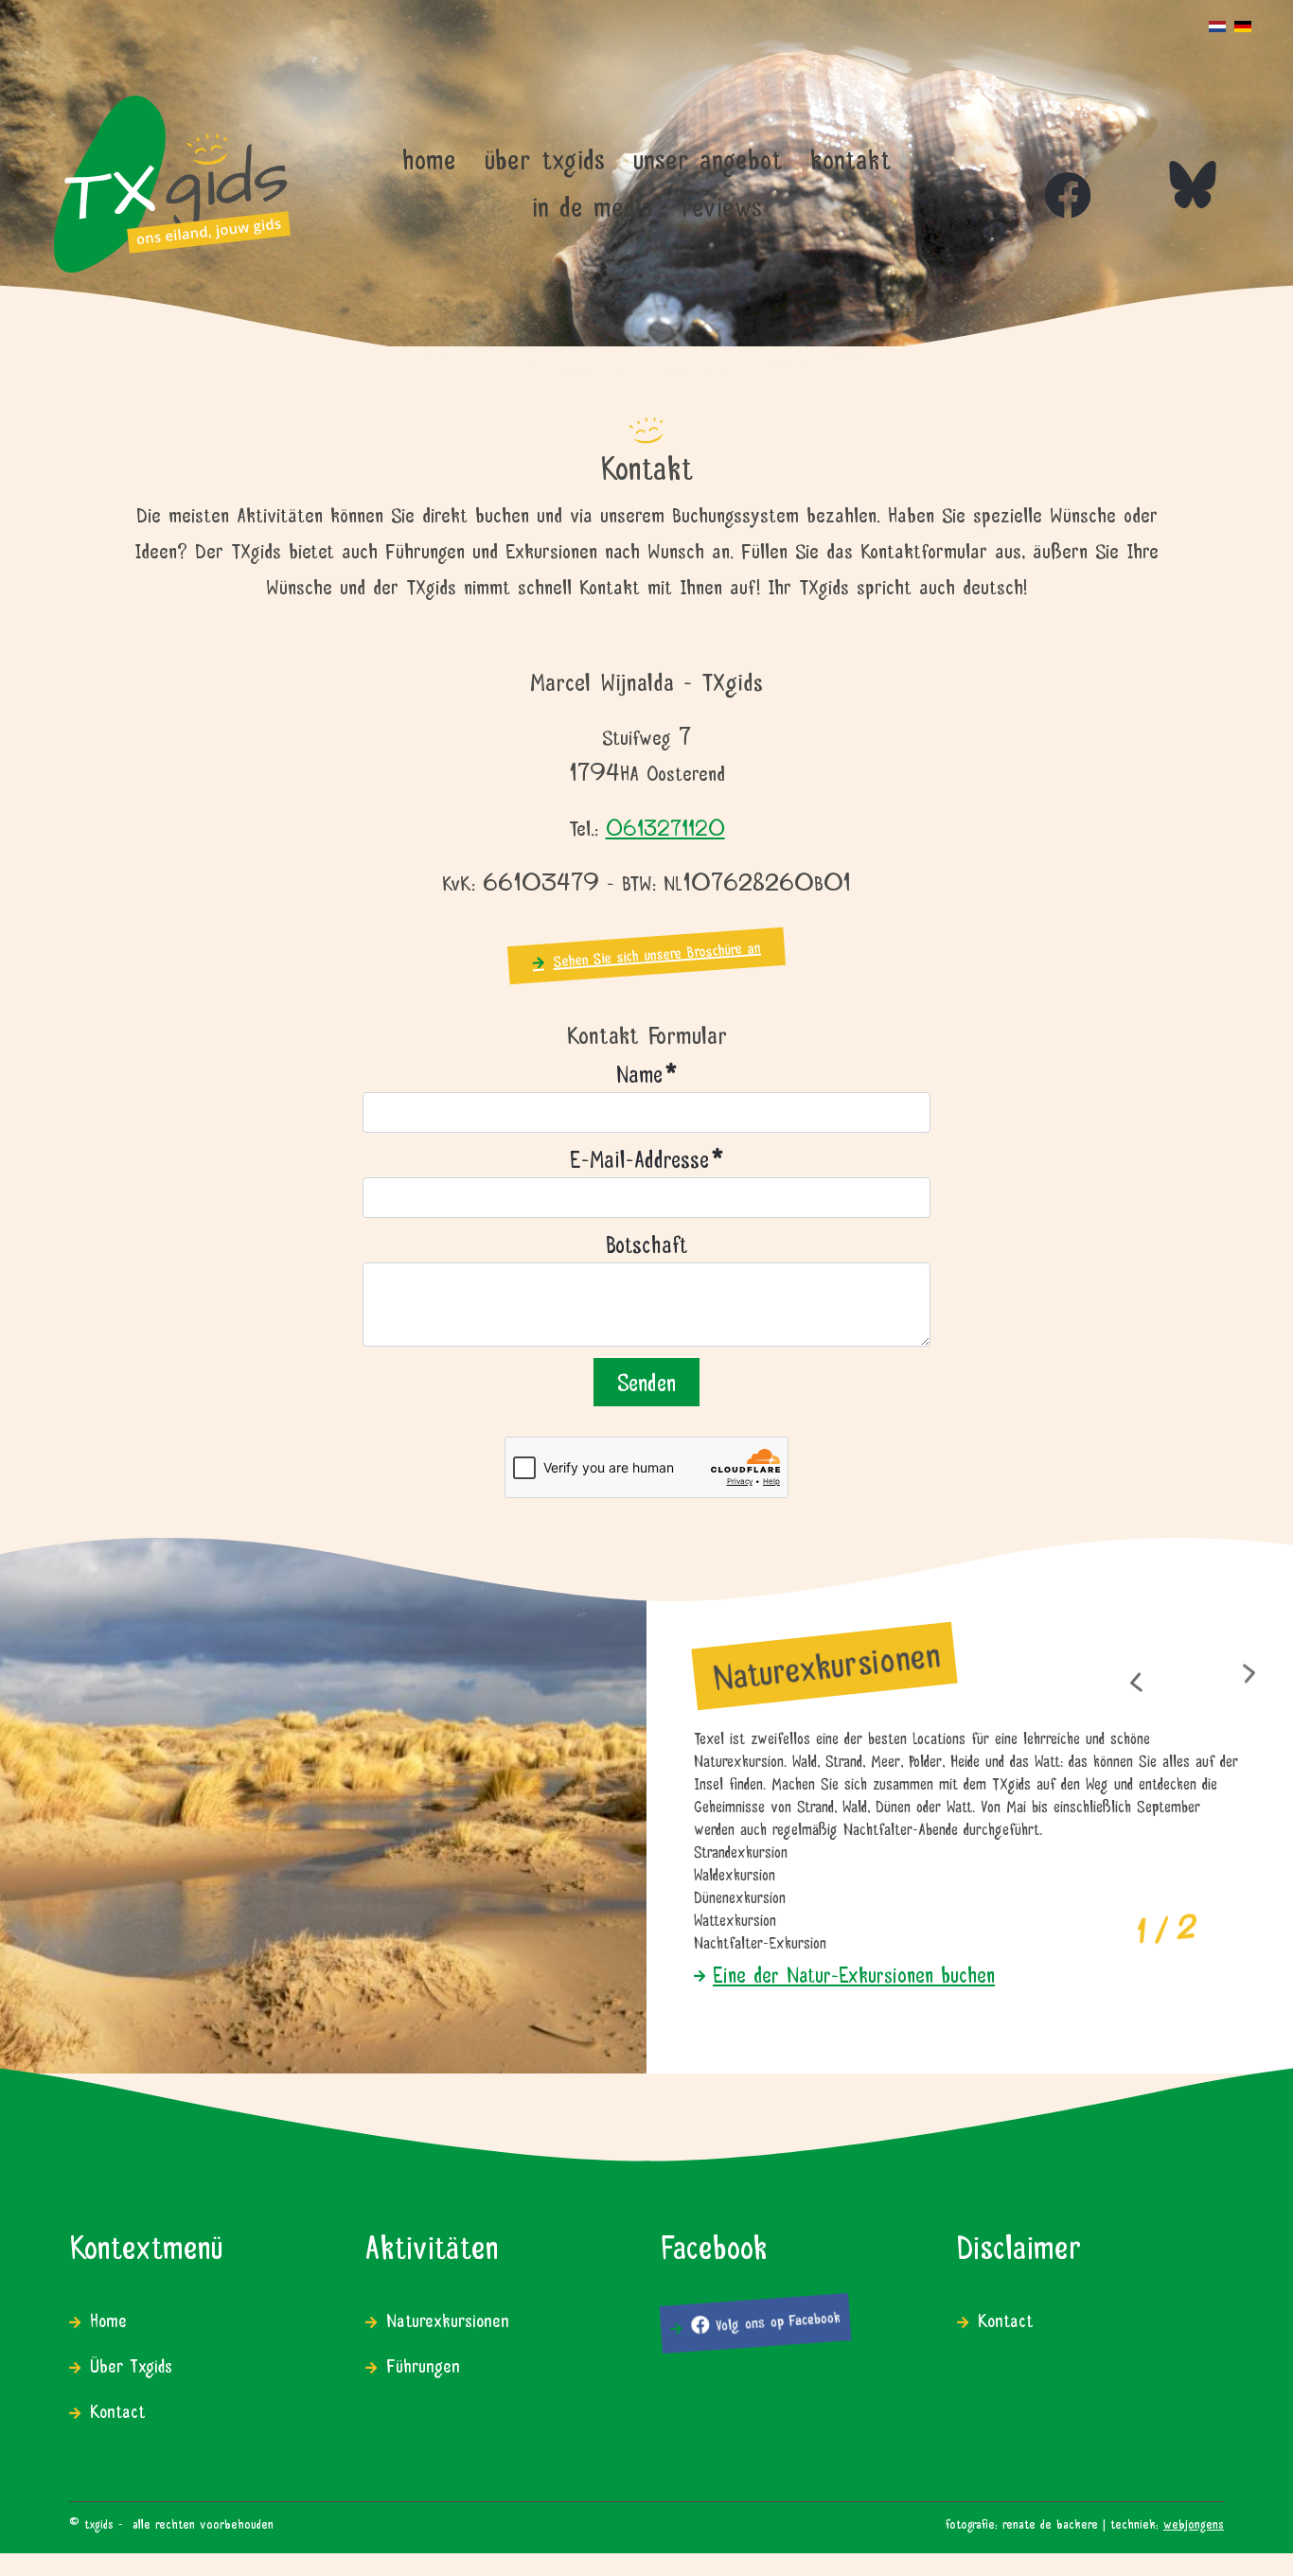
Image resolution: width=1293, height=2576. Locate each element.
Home (108, 2318)
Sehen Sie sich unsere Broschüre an (656, 952)
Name (646, 1072)
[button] (1135, 1682)
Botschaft (646, 1242)
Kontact (117, 2409)
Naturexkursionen (448, 2318)
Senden (646, 1380)
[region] (646, 1804)
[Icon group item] (1049, 176)
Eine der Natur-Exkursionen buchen (854, 1972)
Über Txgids (131, 2364)
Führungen (423, 2364)
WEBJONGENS (1194, 2522)
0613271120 (665, 827)
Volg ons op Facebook (775, 2320)
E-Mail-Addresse (646, 1157)
